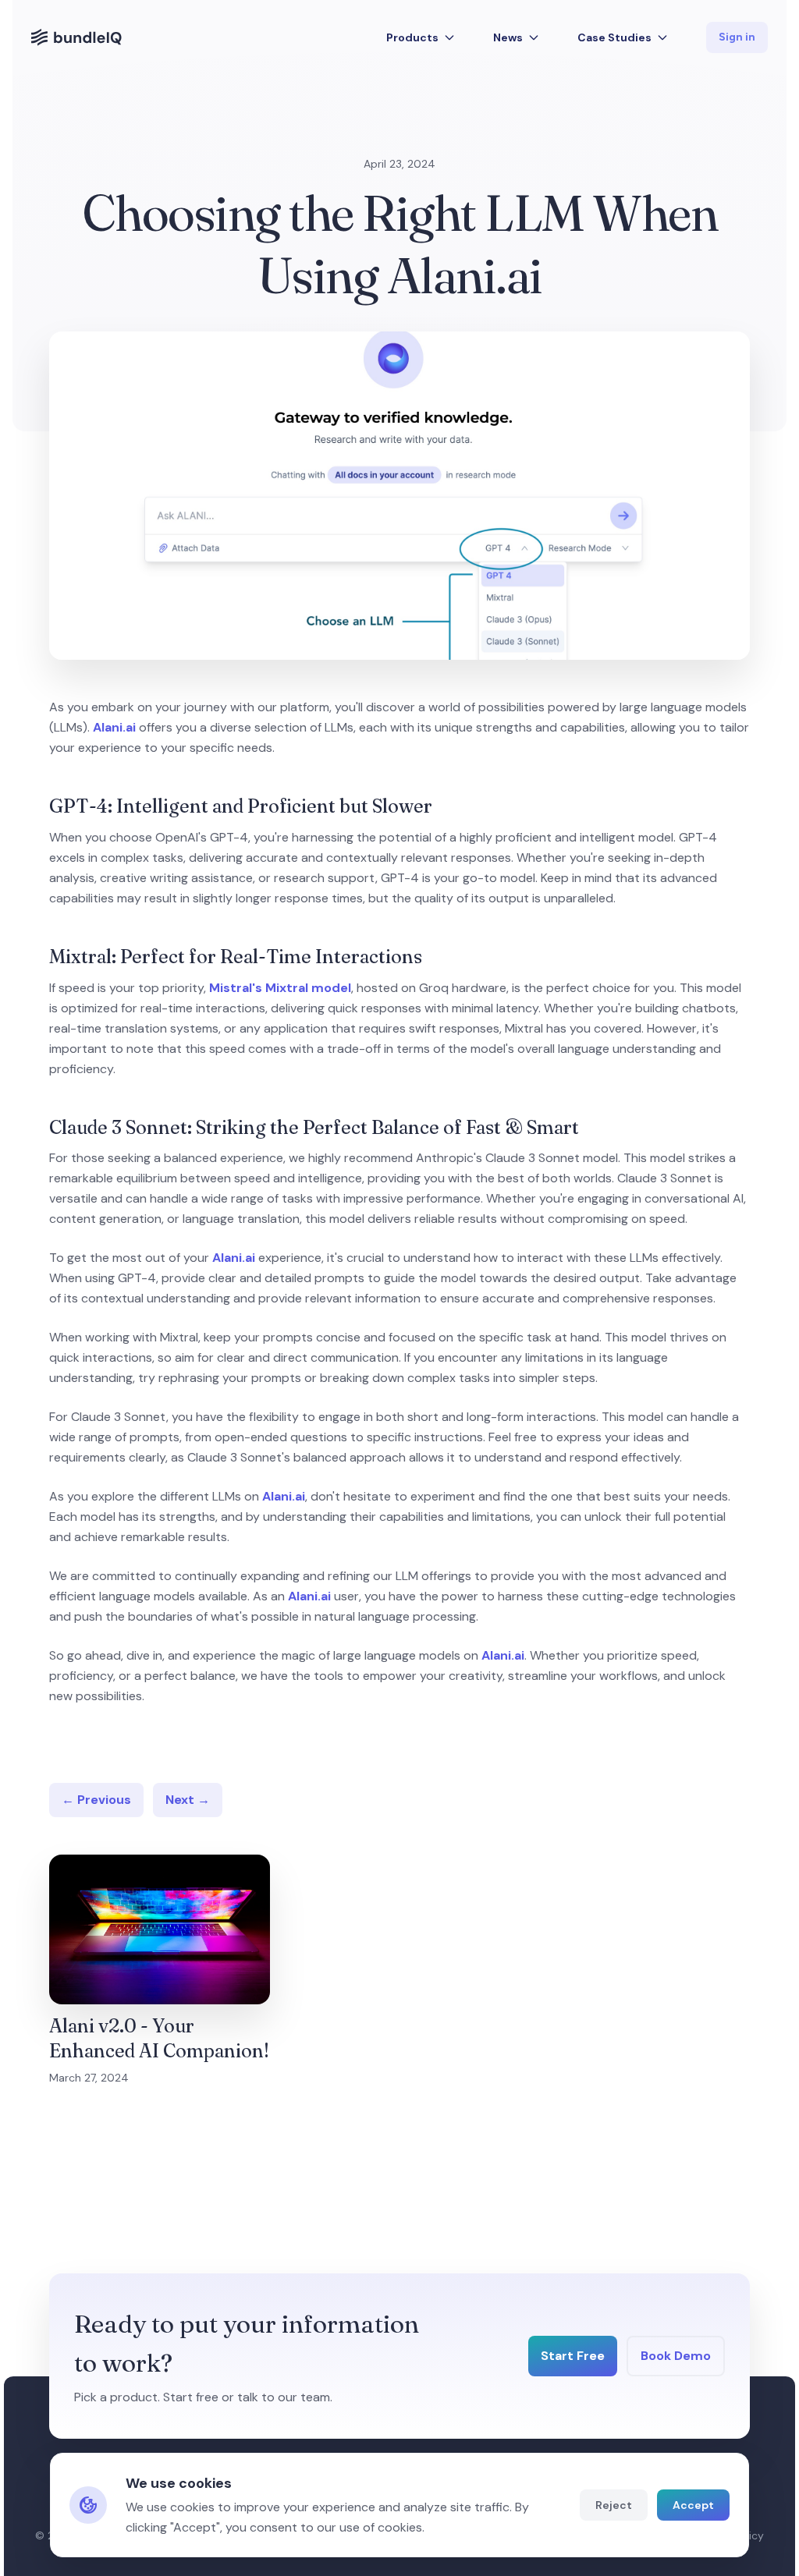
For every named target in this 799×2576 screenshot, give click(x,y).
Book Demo (676, 2356)
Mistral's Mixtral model (280, 988)
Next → (188, 1800)
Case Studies (614, 37)
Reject (614, 2505)
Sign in (737, 37)
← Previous (96, 1800)
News (508, 37)
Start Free (573, 2356)
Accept (693, 2505)
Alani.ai (114, 727)
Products (412, 37)
